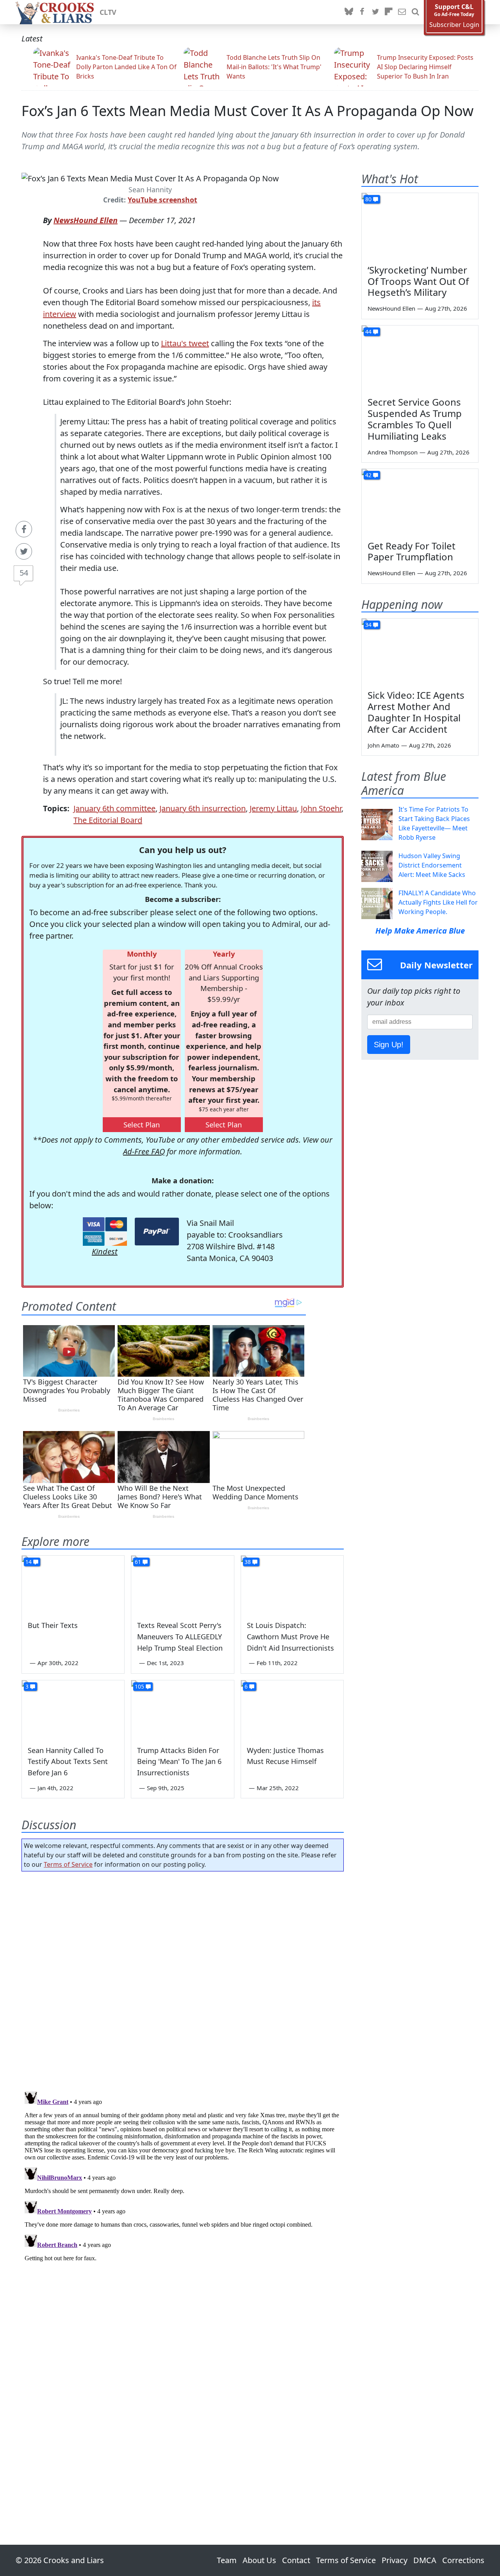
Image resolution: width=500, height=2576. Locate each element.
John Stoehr (321, 808)
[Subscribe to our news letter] (402, 12)
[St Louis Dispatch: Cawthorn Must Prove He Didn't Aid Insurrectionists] (292, 1585)
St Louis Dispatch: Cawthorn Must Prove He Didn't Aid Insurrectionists (290, 1637)
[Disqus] (183, 2186)
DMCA (425, 2560)
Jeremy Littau (273, 808)
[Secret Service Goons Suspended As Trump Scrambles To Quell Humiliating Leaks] (420, 358)
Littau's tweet (185, 343)
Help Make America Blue (420, 931)
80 (368, 199)
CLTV (108, 12)
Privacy (395, 2560)
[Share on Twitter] (24, 551)
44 (368, 332)
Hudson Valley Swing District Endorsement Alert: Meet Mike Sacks (432, 865)
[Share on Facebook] (24, 529)
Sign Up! (389, 1045)
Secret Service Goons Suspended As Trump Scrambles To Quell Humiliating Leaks (415, 419)
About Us (259, 2560)
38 (248, 1562)
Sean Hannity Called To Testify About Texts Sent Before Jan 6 (68, 1762)
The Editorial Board (108, 820)
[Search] (415, 12)
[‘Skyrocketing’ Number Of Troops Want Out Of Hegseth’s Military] (420, 226)
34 (368, 625)
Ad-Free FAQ (144, 1151)
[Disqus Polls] (183, 1979)
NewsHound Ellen (86, 220)
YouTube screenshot (162, 200)
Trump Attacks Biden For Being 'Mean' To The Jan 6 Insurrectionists (179, 1762)
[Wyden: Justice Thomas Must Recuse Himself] (292, 1709)
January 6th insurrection (203, 808)
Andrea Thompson (393, 452)
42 (368, 475)
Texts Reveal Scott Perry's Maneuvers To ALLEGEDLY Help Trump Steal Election (180, 1637)
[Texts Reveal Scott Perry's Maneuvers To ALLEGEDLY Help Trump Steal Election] (182, 1585)
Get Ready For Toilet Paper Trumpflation (412, 551)
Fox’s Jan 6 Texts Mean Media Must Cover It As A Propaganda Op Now (247, 111)
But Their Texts (53, 1625)
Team (227, 2560)
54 (24, 573)
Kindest (105, 1251)
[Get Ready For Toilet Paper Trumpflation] (420, 502)
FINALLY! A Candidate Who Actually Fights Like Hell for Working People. (438, 902)
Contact (296, 2560)
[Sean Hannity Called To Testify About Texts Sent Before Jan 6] (73, 1709)
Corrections (463, 2560)
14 (29, 1562)
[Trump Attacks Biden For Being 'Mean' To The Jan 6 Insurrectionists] (182, 1709)
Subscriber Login (454, 25)
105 (139, 1686)
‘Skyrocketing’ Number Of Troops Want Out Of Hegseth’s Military (418, 281)
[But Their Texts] (73, 1585)
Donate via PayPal (157, 1232)
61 (138, 1562)
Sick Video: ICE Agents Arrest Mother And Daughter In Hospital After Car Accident (416, 712)
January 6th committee (114, 808)
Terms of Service (68, 1864)
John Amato (383, 745)
